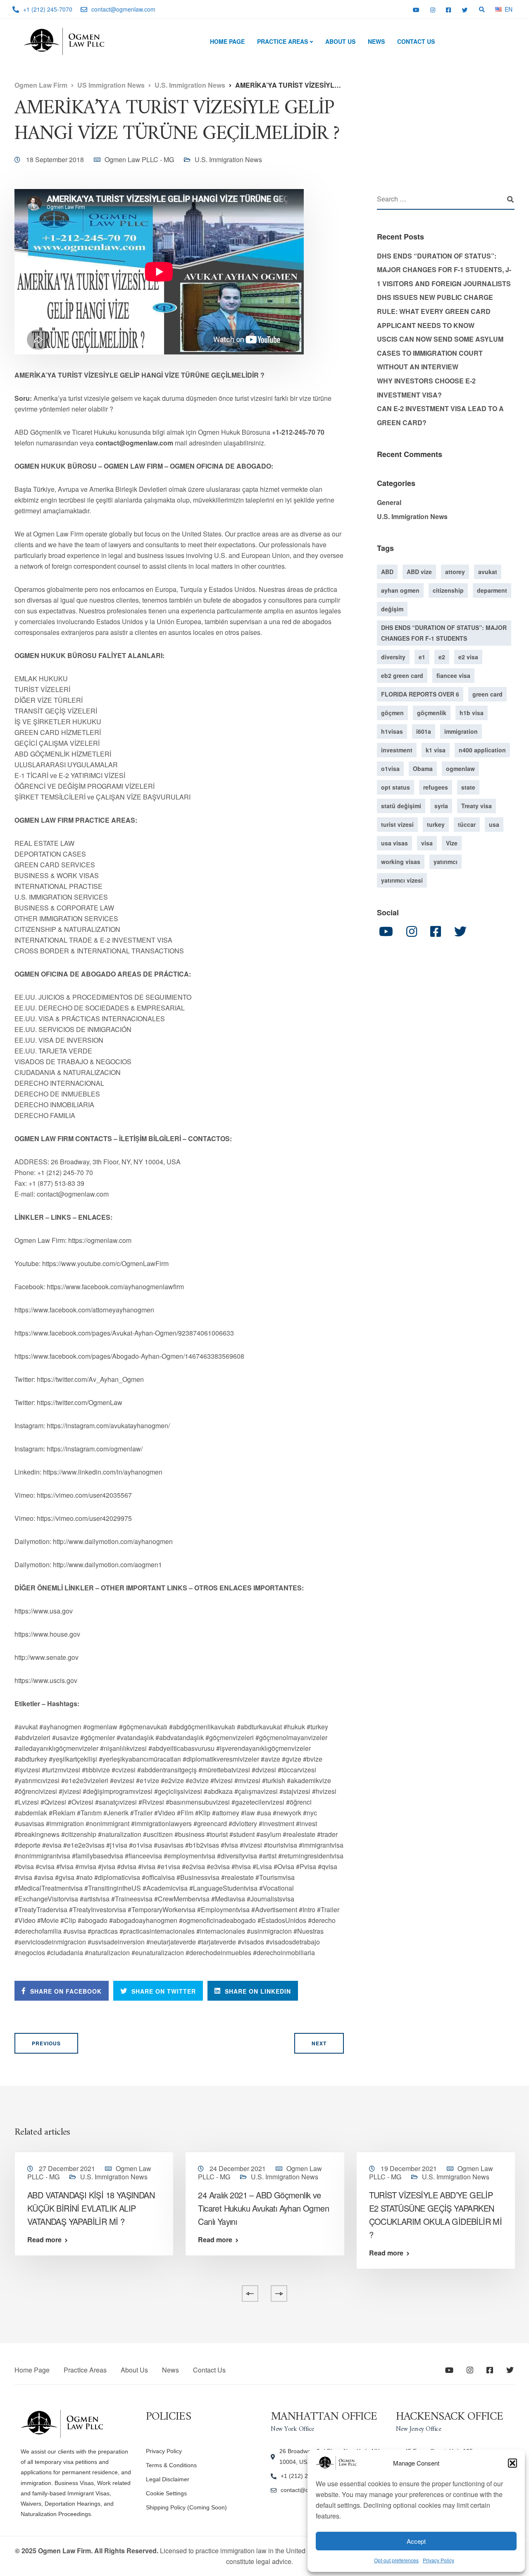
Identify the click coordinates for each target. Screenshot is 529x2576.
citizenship (448, 590)
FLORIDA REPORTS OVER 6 (420, 694)
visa (427, 843)
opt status (396, 787)
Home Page (227, 41)
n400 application (482, 750)
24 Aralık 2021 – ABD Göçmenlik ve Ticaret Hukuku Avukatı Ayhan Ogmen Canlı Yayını (263, 2208)
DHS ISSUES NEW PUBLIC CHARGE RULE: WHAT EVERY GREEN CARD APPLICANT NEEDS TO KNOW (435, 311)
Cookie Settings (166, 2493)
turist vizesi (397, 824)
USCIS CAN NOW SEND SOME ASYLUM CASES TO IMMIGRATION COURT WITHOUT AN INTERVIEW (440, 353)
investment (397, 750)
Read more (44, 2240)
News (376, 41)
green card (487, 694)
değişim (392, 609)
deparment (492, 590)
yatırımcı (446, 862)
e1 (422, 657)
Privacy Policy (438, 2560)
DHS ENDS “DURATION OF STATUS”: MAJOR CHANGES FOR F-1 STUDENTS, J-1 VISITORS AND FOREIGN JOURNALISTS (444, 270)
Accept (416, 2541)
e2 (442, 657)
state (468, 787)
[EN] (498, 9)
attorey (455, 572)
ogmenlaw (460, 768)
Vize (452, 843)
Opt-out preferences (396, 2560)
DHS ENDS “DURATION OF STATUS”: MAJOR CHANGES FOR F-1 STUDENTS (444, 633)
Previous (46, 2043)
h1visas (392, 731)
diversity (393, 657)
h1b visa (472, 713)
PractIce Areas (282, 41)
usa (494, 824)
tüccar (467, 824)
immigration (461, 731)
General (389, 502)
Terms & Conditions (171, 2465)
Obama (423, 768)
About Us (340, 41)
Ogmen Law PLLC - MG (139, 159)
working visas (401, 862)
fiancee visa (453, 675)
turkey (436, 824)
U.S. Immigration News (228, 159)
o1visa (390, 768)
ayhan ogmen (400, 590)
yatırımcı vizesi (402, 880)
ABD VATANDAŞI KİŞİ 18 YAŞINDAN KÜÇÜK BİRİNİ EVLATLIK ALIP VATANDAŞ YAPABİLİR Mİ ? (91, 2208)
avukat (488, 572)
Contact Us (416, 41)
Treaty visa (477, 806)
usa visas (394, 843)
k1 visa (436, 750)
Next (319, 2043)
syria (441, 806)
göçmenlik (432, 713)
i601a (424, 731)
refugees (436, 787)
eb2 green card (402, 675)
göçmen (392, 713)
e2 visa (468, 657)
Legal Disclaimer (168, 2479)
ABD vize (419, 572)
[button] (512, 2463)
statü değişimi (401, 806)
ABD (387, 572)
